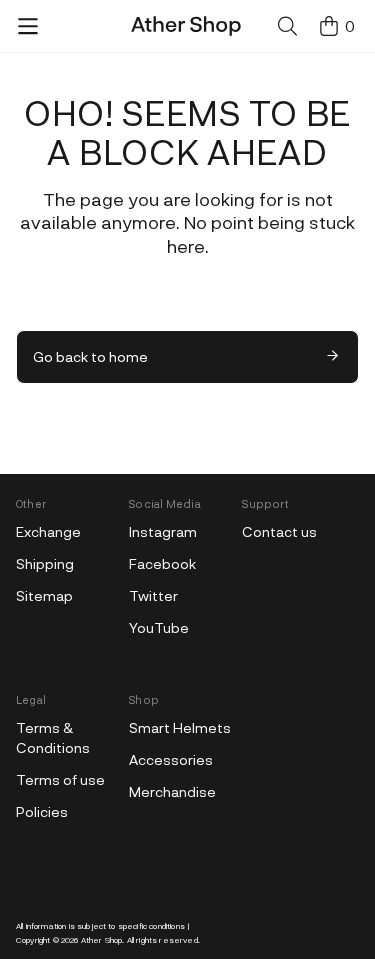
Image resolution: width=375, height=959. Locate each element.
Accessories (171, 759)
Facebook (162, 563)
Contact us (279, 531)
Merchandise (172, 791)
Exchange (48, 531)
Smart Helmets (180, 727)
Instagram (163, 531)
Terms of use (60, 779)
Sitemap (44, 595)
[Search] (288, 26)
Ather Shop (102, 940)
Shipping (45, 563)
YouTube (159, 627)
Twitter (153, 595)
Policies (42, 811)
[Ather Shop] (199, 26)
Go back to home (90, 356)
